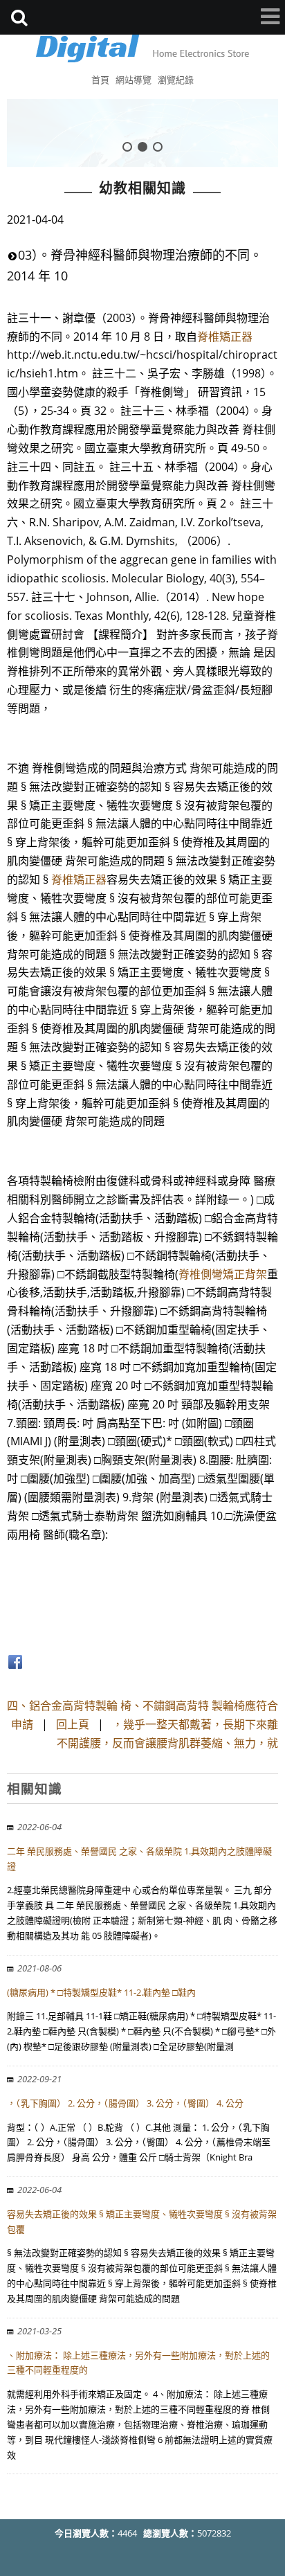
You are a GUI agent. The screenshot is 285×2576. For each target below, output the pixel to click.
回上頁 (73, 1724)
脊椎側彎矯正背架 (223, 1274)
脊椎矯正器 (225, 337)
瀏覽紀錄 (176, 80)
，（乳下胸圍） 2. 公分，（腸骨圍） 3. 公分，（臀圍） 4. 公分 (125, 2103)
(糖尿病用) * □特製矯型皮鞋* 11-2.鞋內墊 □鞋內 (101, 1992)
